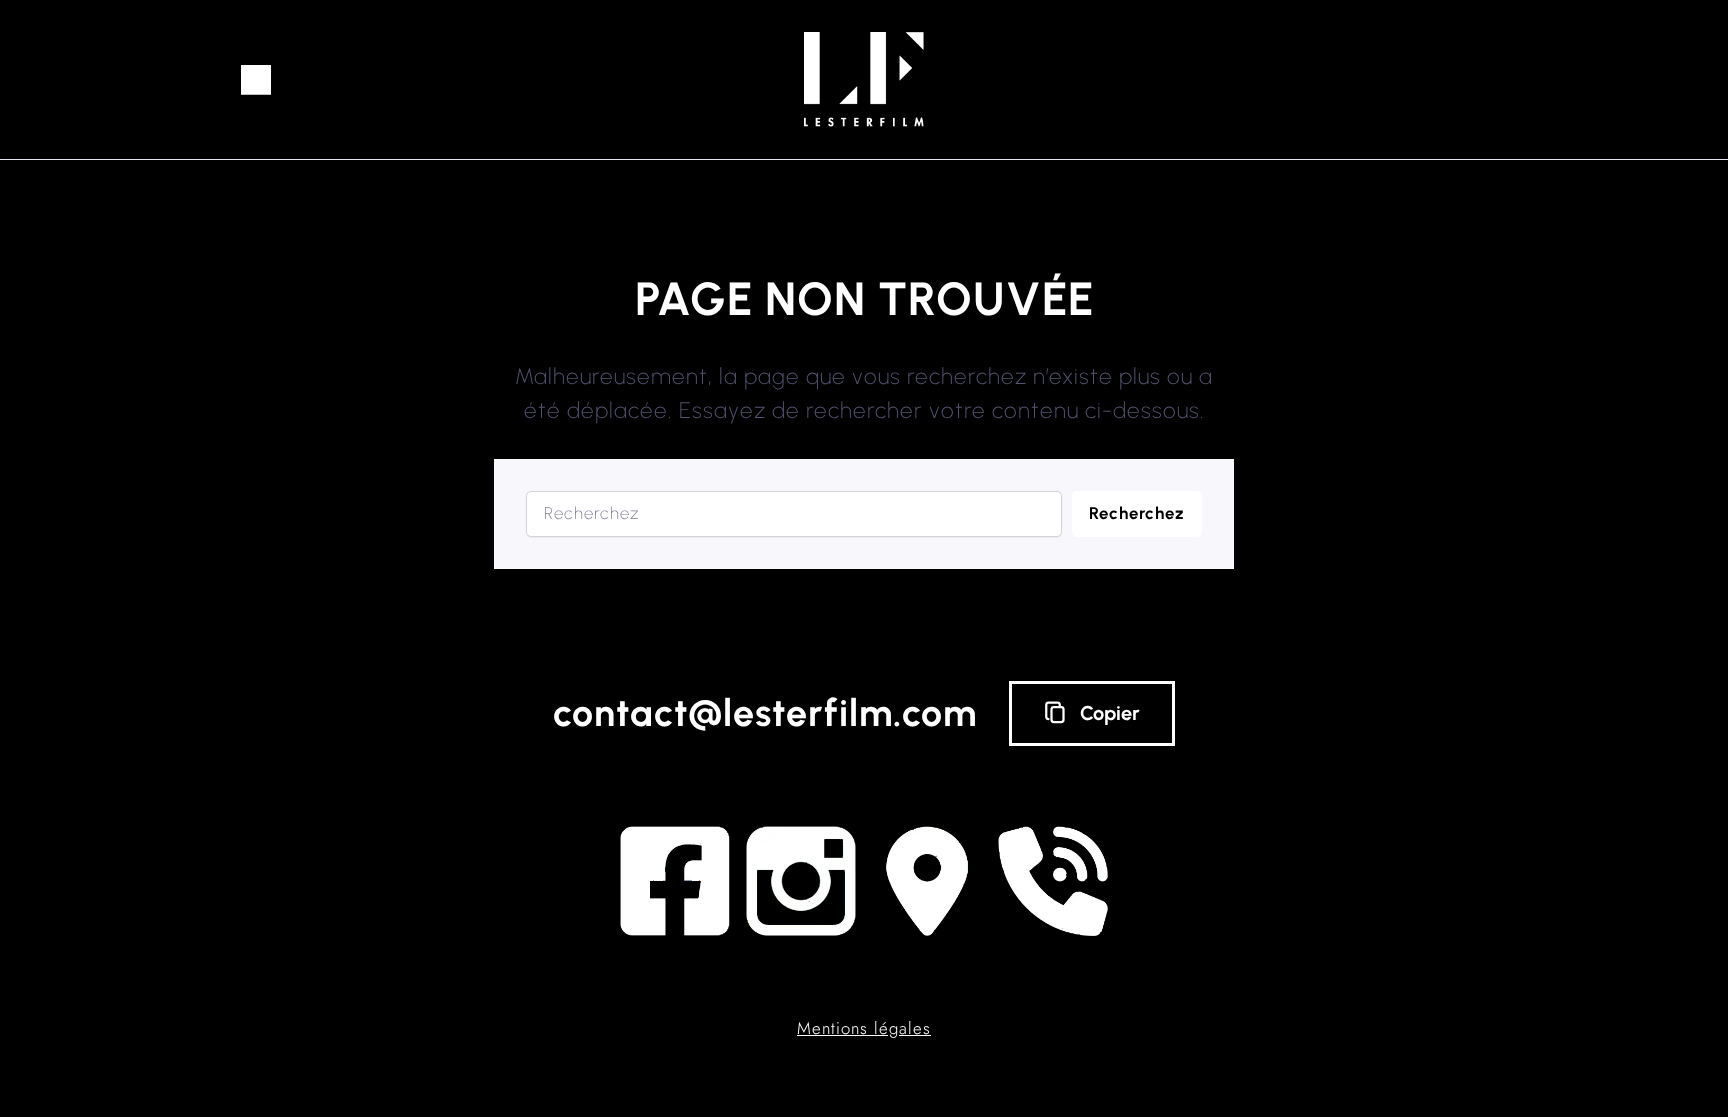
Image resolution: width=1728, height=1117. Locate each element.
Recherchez (1137, 513)
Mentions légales (864, 1028)
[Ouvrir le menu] (256, 80)
